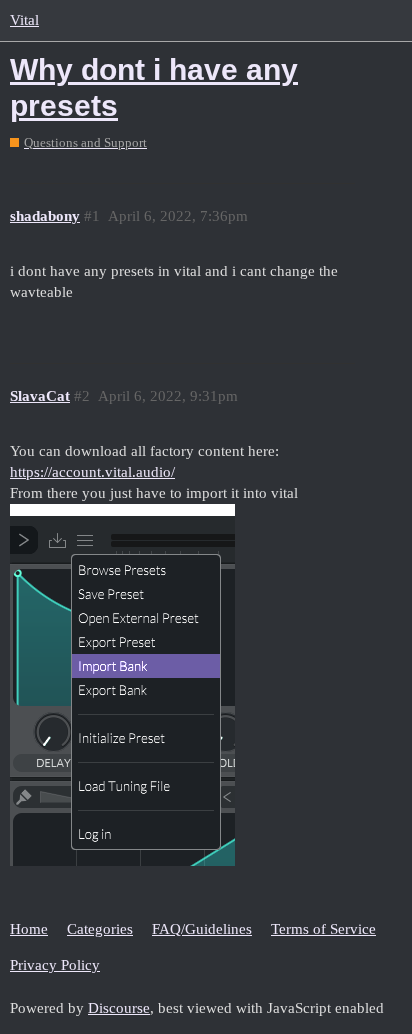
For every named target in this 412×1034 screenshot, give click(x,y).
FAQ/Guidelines (202, 929)
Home (29, 929)
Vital (24, 20)
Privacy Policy (55, 965)
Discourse (119, 1008)
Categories (100, 929)
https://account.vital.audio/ (92, 472)
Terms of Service (323, 929)
